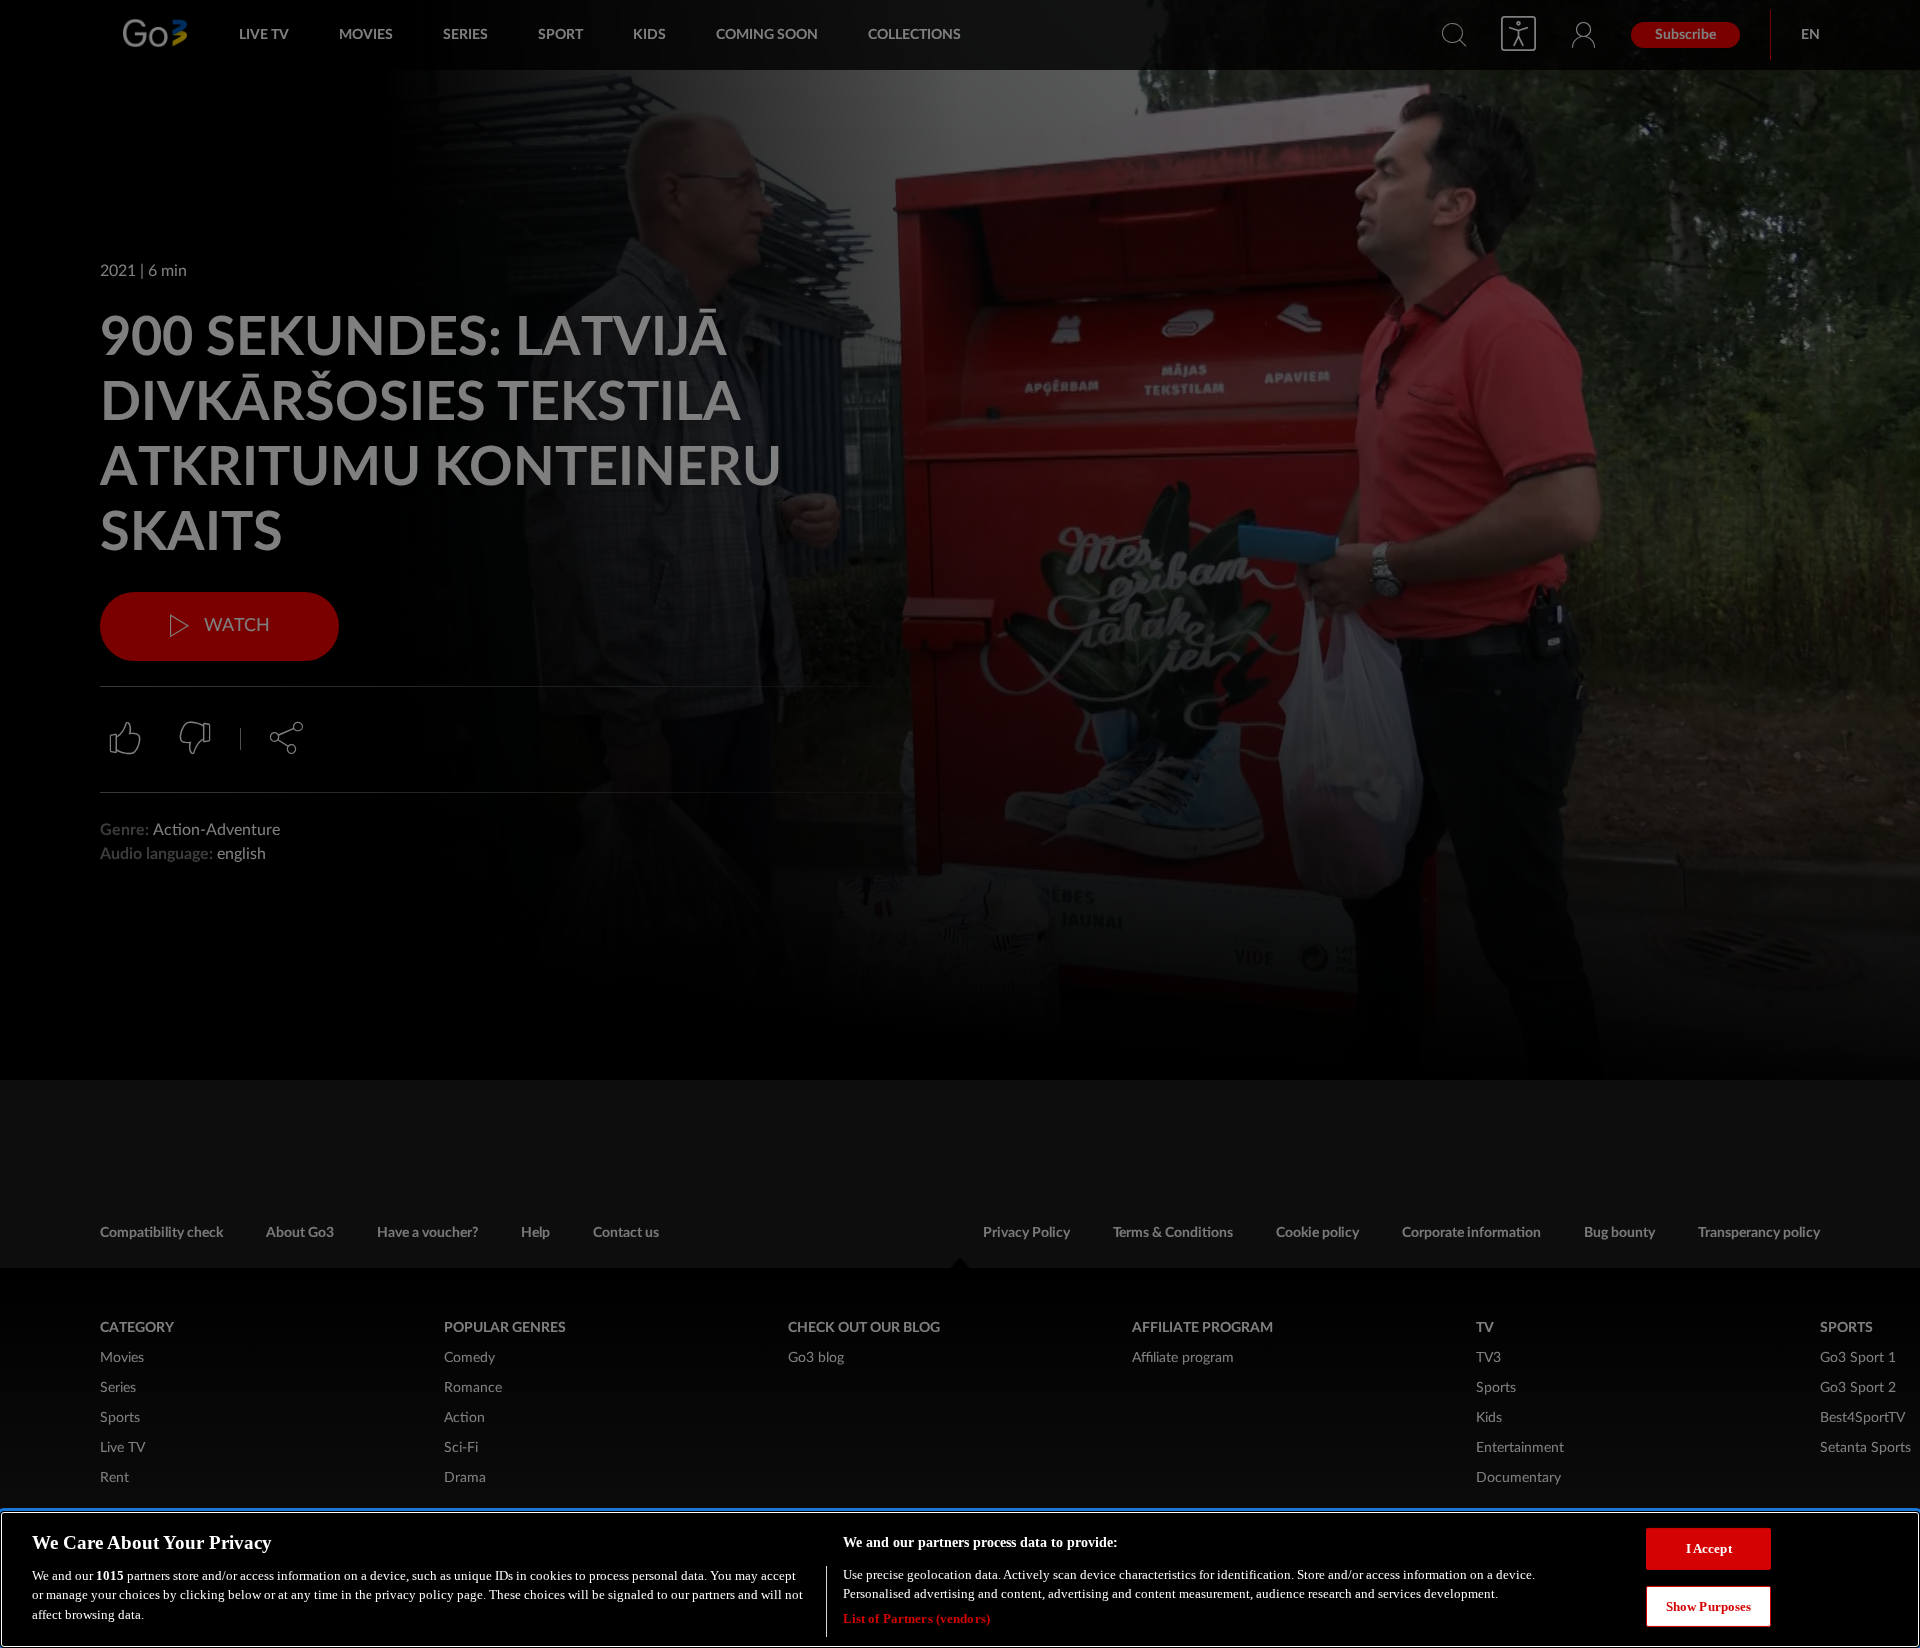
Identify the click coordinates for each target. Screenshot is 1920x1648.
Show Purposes (1709, 1606)
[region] (960, 1579)
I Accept (1709, 1548)
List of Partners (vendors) (916, 1617)
